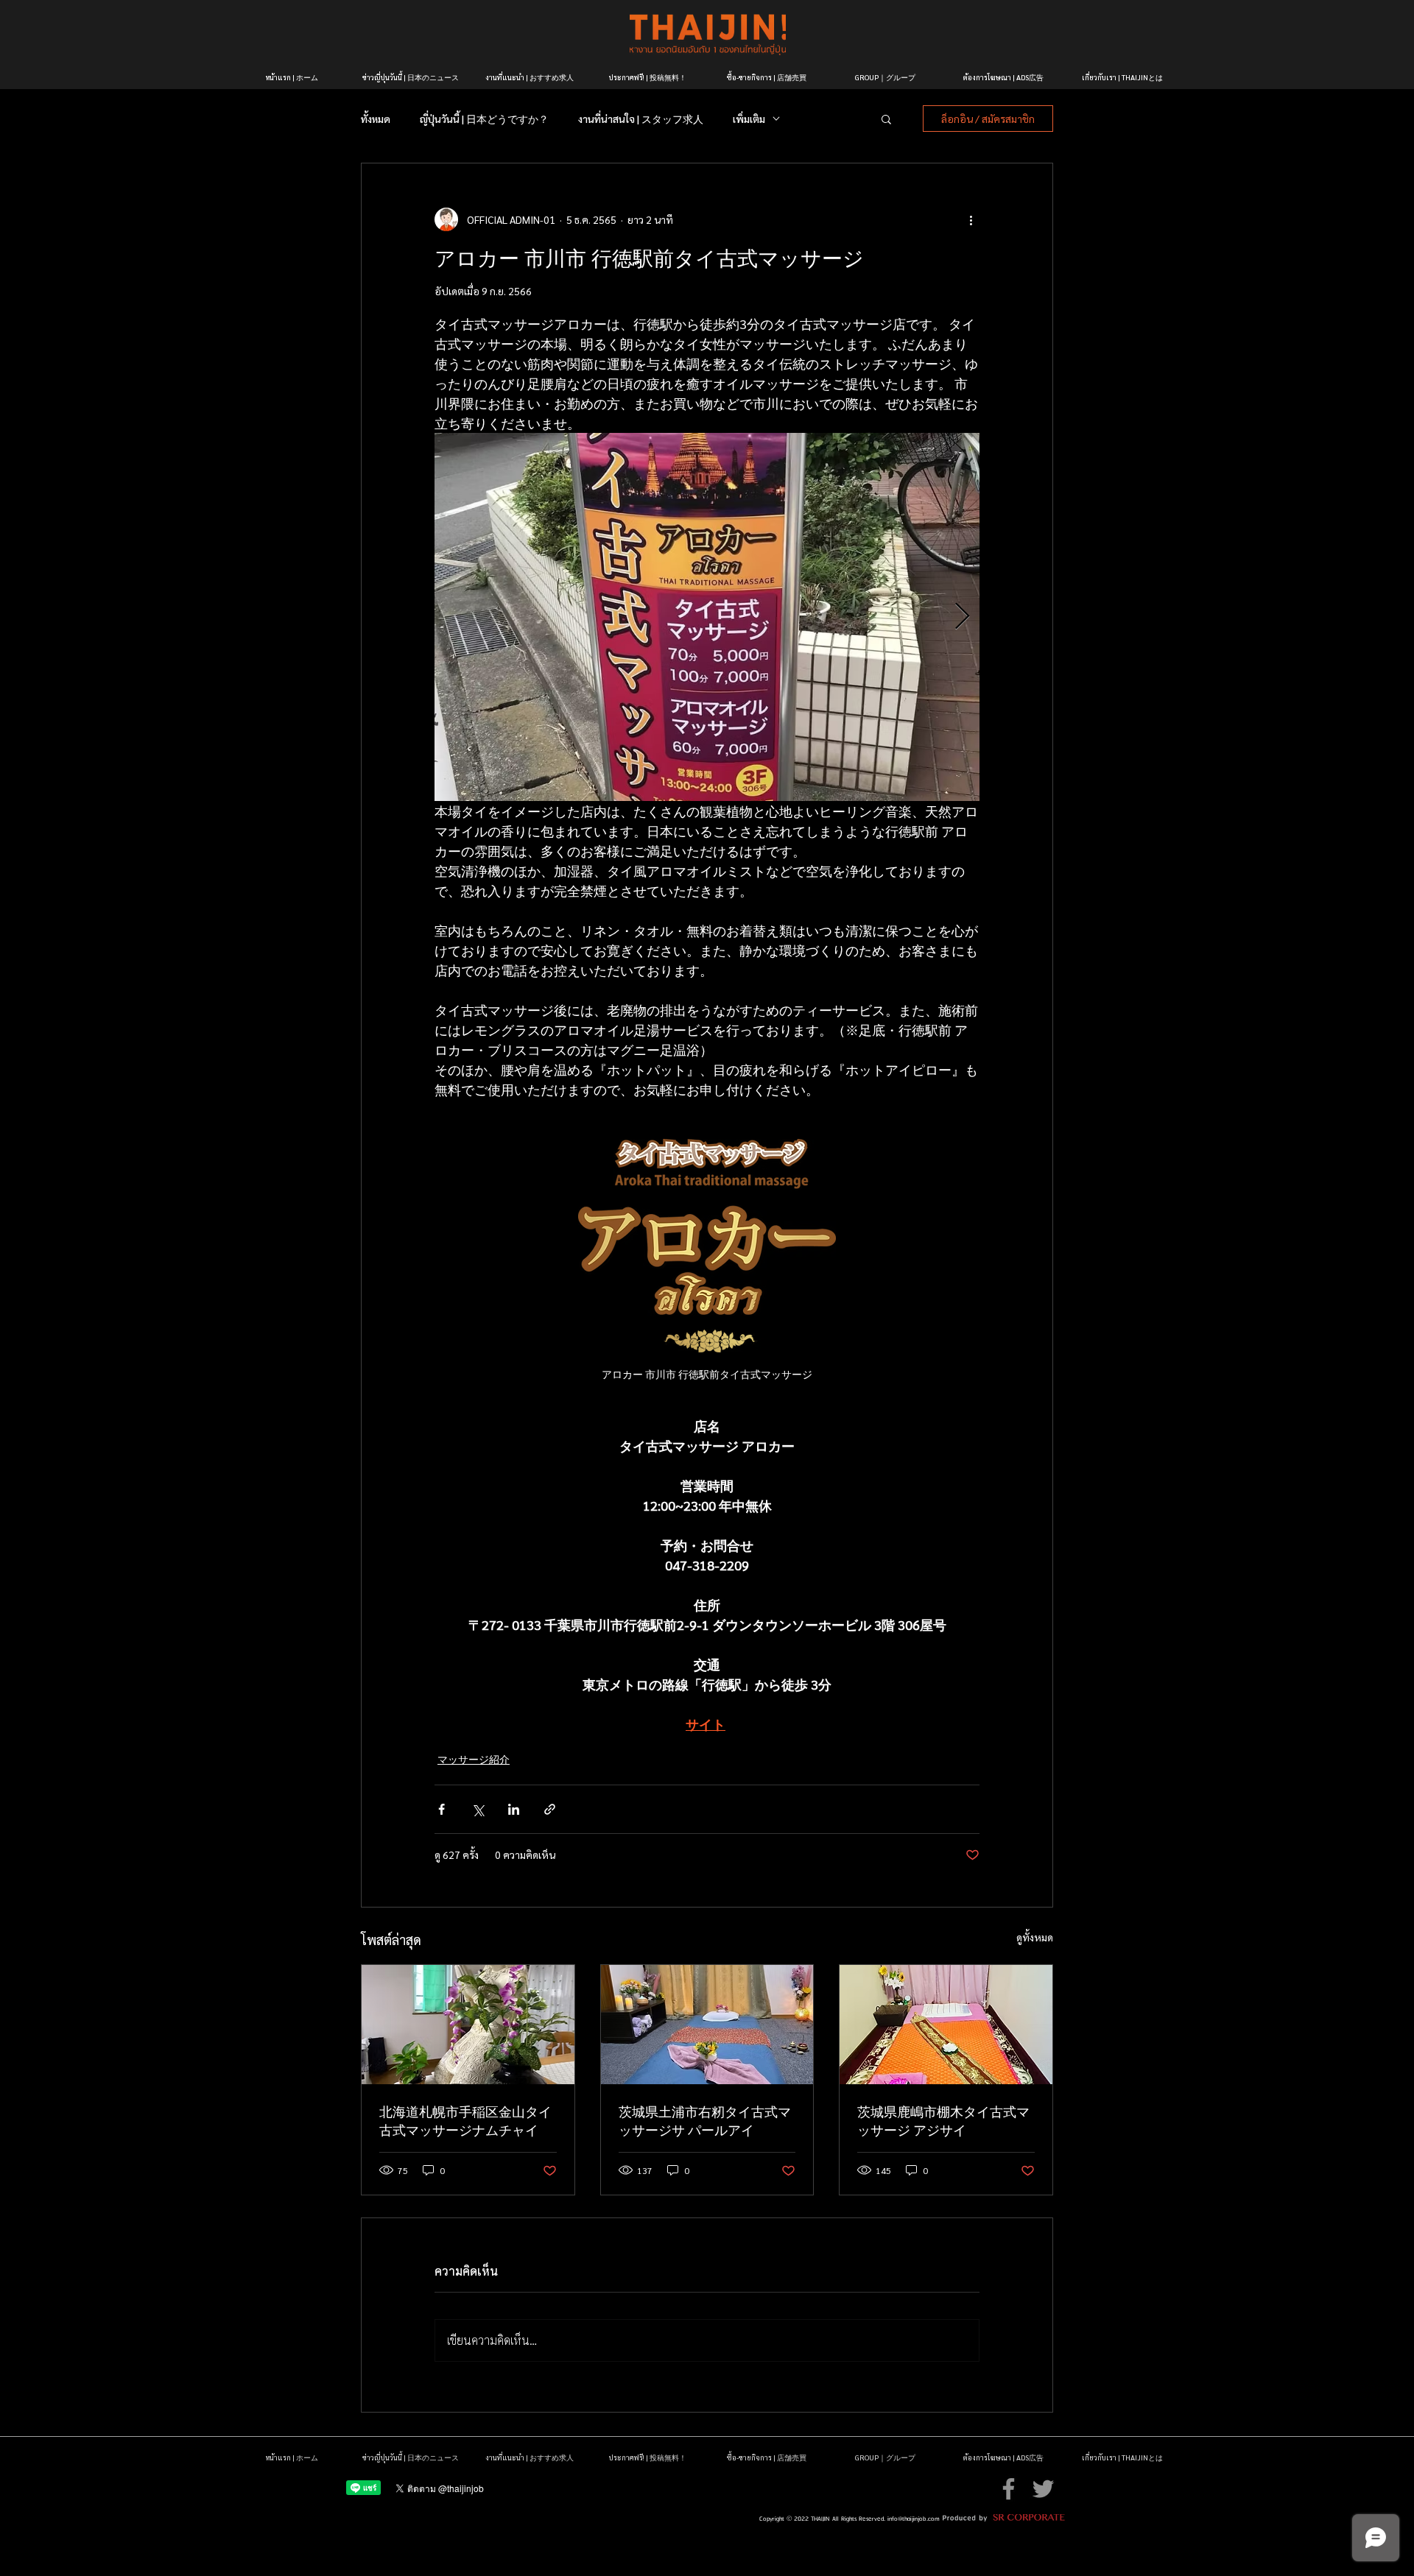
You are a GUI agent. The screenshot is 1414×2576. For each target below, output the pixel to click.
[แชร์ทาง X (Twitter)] (478, 1809)
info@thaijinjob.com (914, 2519)
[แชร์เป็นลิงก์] (550, 1809)
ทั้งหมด (376, 119)
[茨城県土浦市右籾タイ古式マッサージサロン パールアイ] (707, 2025)
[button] (886, 119)
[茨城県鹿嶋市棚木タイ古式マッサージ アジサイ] (946, 2025)
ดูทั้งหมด (1035, 1937)
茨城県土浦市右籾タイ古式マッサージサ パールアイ (705, 2120)
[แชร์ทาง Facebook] (442, 1809)
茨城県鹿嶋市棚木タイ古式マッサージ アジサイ (943, 2120)
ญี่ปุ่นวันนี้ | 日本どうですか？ (484, 119)
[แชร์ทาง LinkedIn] (514, 1809)
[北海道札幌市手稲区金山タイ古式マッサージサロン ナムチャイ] (468, 2025)
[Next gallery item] (962, 617)
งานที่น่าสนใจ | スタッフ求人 (641, 119)
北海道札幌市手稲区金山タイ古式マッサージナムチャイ (465, 2120)
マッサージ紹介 (474, 1759)
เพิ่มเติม (749, 119)
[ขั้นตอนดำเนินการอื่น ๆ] (971, 219)
